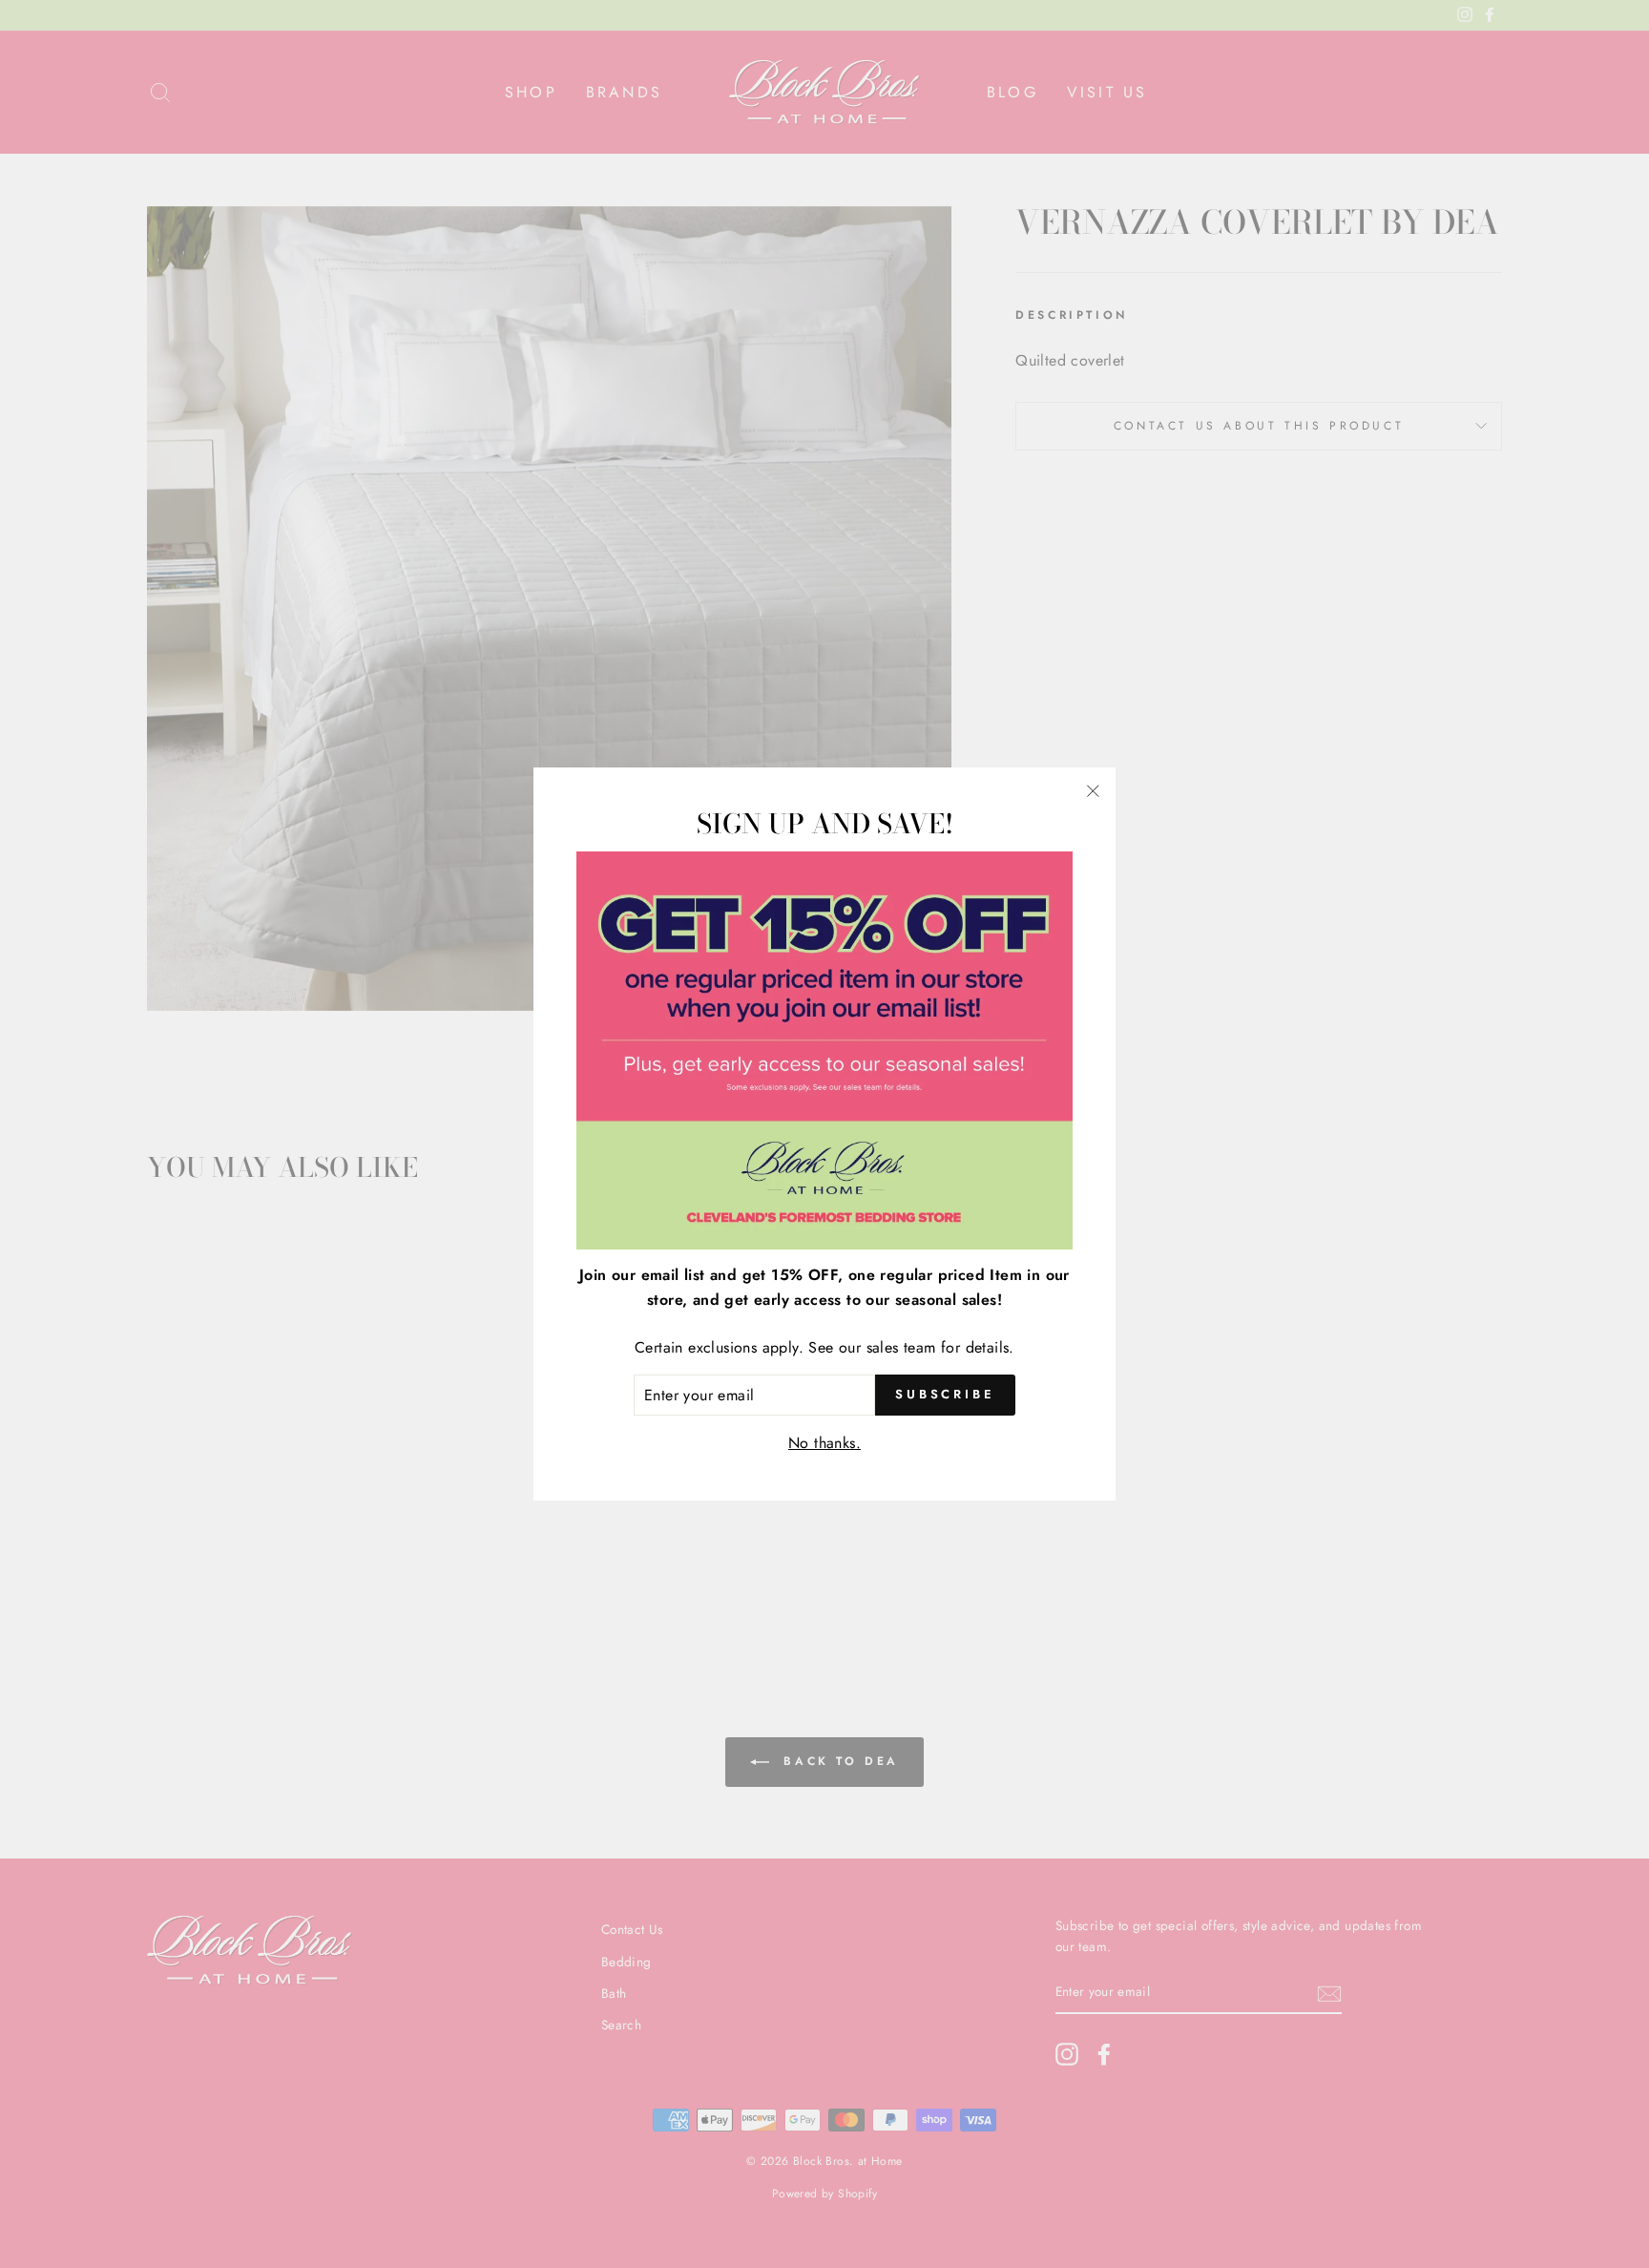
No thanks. (824, 1444)
